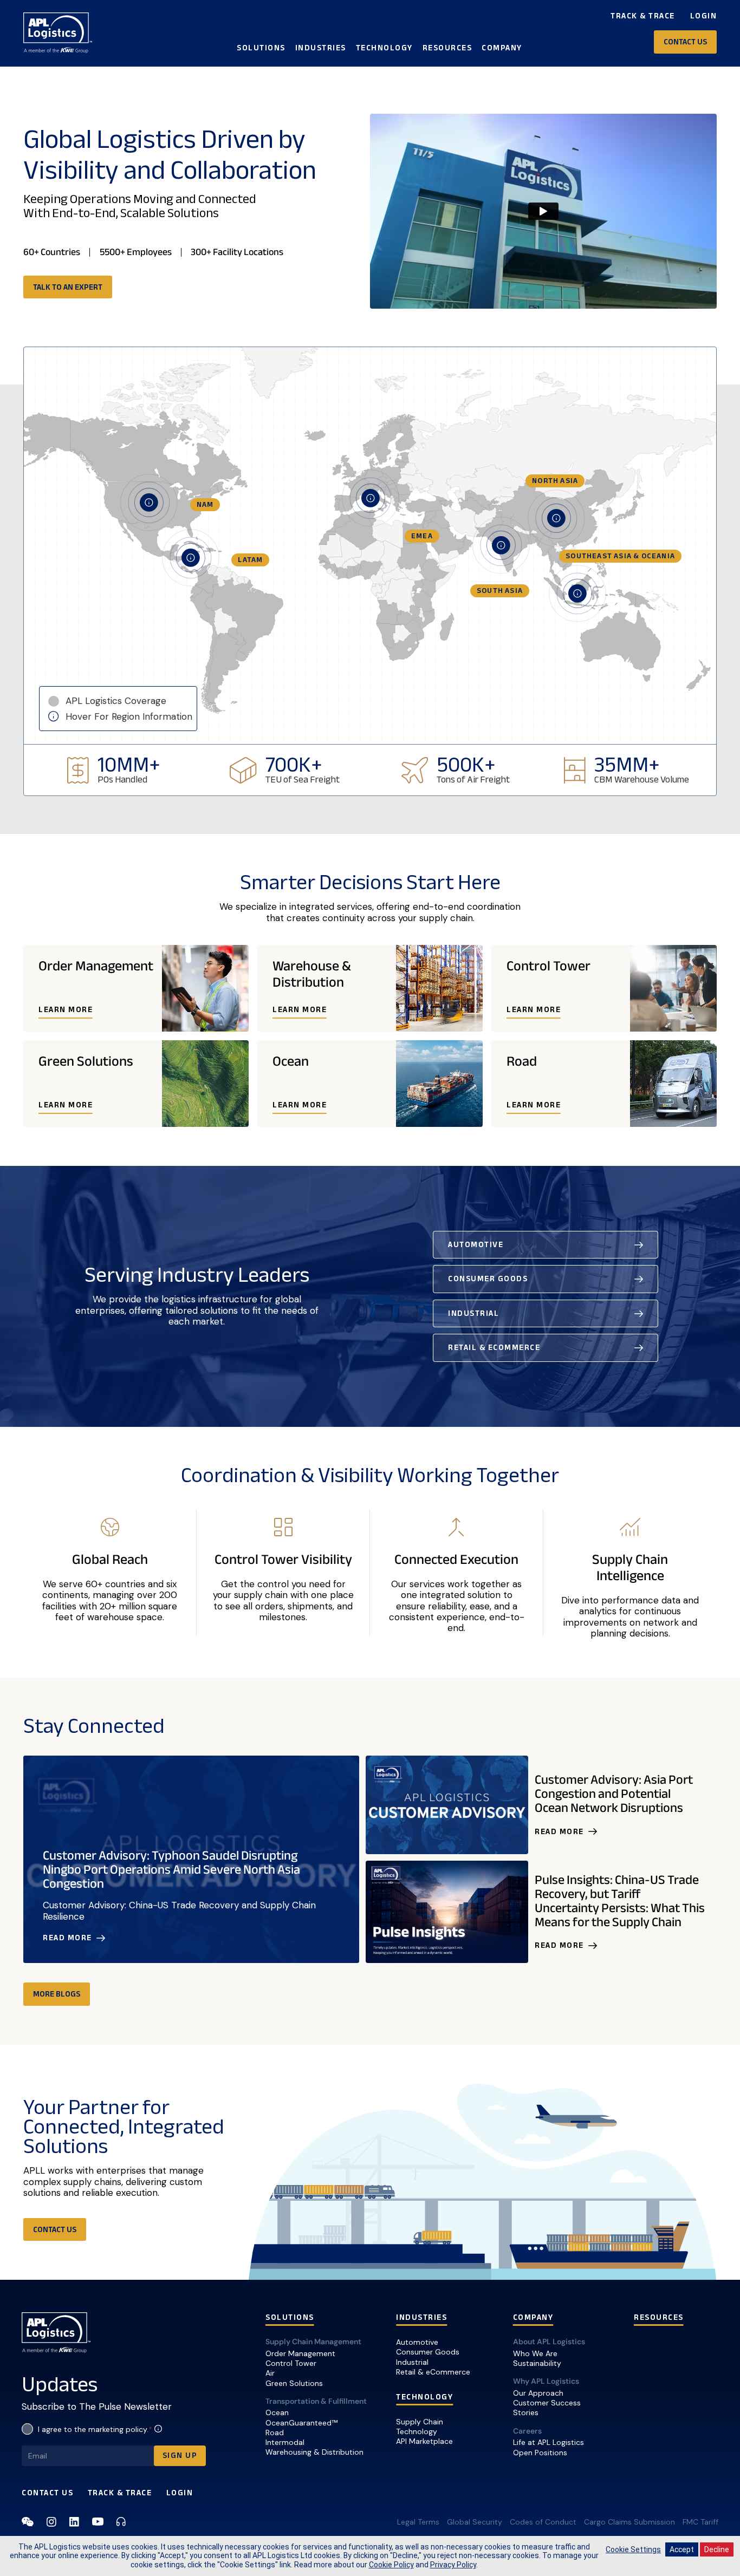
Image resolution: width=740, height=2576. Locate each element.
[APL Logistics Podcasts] (121, 2522)
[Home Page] (58, 33)
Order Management (300, 2353)
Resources (447, 48)
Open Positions (540, 2453)
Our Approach (538, 2393)
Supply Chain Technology (420, 2427)
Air (270, 2373)
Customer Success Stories (547, 2408)
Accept (682, 2549)
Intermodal (285, 2442)
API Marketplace (424, 2441)
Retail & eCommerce (433, 2372)
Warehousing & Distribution (314, 2452)
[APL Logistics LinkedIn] (74, 2522)
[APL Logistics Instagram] (51, 2522)
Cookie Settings (633, 2549)
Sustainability (537, 2363)
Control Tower (291, 2363)
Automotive (417, 2342)
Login (704, 16)
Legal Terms (418, 2522)
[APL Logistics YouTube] (98, 2522)
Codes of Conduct (543, 2522)
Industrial (412, 2362)
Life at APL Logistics (548, 2442)
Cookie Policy (391, 2565)
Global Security (475, 2522)
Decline (717, 2549)
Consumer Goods (428, 2352)
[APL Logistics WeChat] (28, 2522)
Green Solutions (294, 2383)
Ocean (277, 2412)
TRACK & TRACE (120, 2493)
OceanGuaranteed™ (301, 2423)
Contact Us (47, 2493)
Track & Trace (643, 16)
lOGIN (180, 2493)
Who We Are (535, 2353)
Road (275, 2432)
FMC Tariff (700, 2522)
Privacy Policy (453, 2565)
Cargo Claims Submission (629, 2522)
